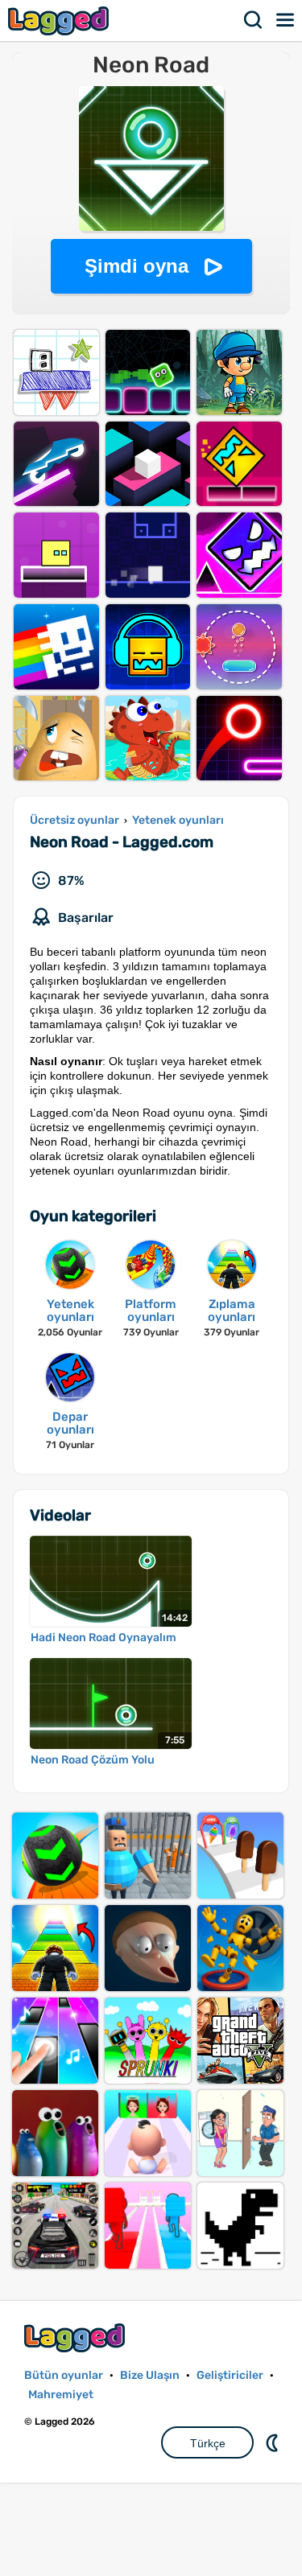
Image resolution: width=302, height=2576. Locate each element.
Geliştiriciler (230, 2375)
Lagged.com (77, 2337)
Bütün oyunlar (64, 2375)
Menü (286, 20)
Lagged (60, 21)
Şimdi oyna (137, 266)
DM (274, 2442)
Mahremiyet (61, 2395)
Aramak (254, 20)
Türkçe (208, 2443)
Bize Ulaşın (150, 2375)
